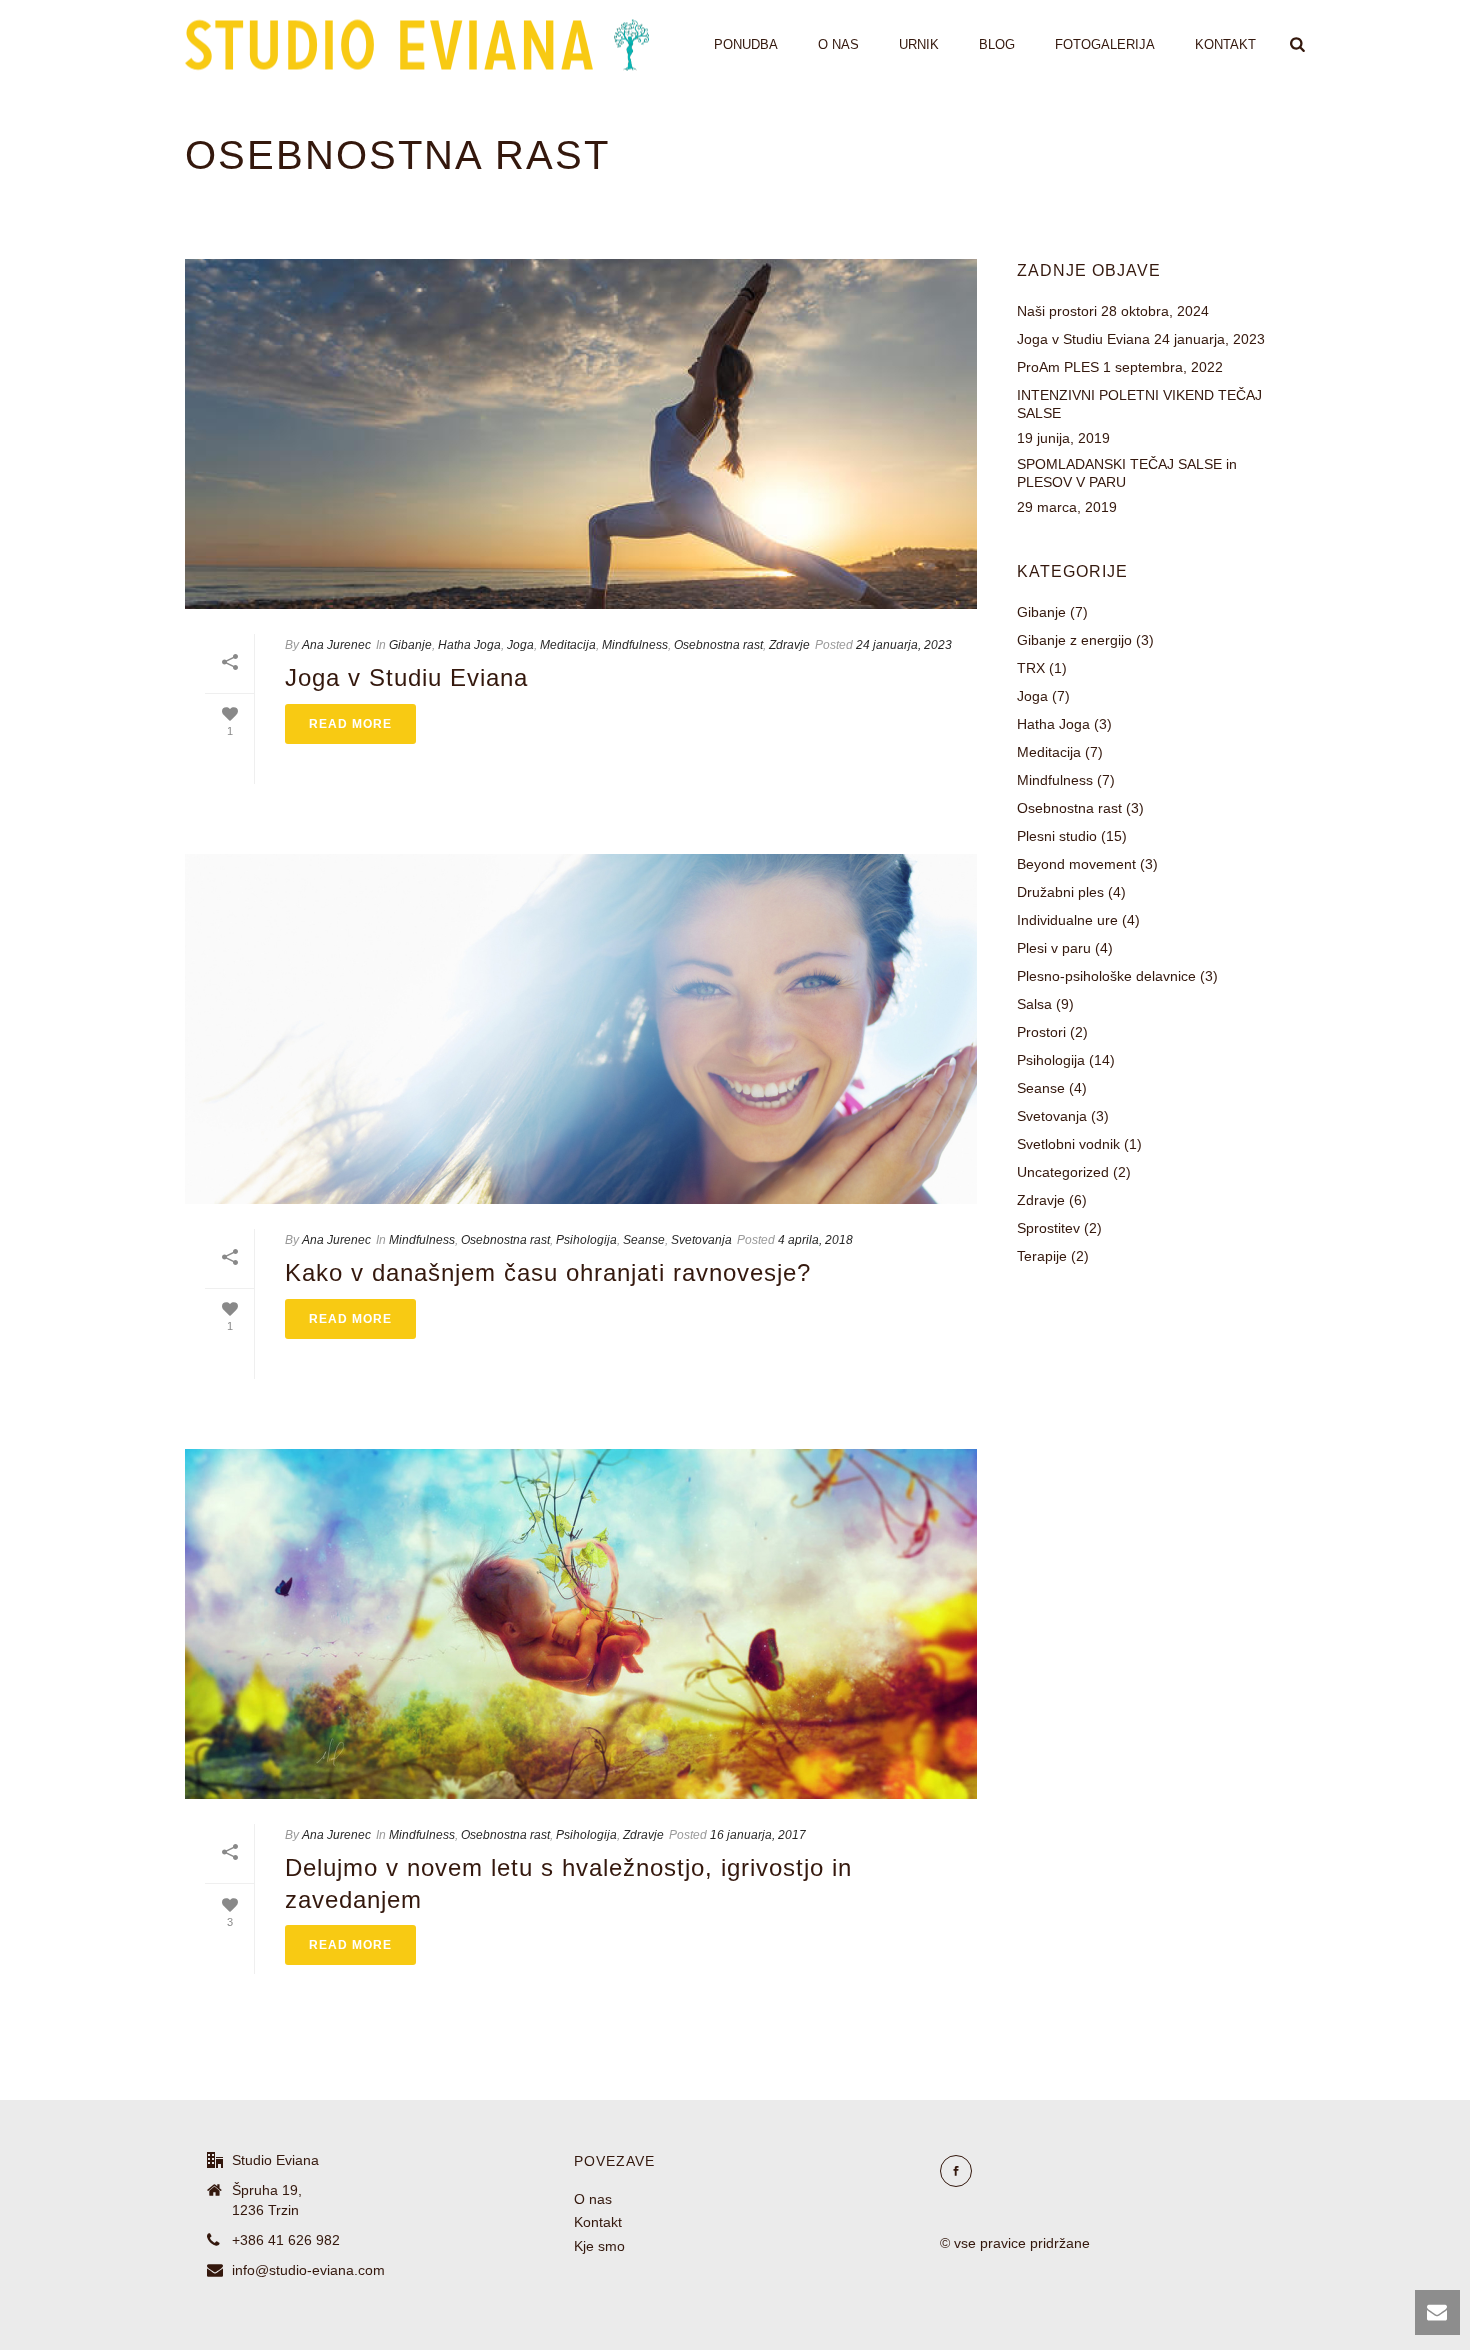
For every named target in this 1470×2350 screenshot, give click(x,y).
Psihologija (586, 1240)
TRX (1031, 668)
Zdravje (789, 645)
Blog (997, 44)
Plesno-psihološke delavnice (1106, 976)
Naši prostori (1057, 311)
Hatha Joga (469, 645)
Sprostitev (1048, 1228)
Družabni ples (1060, 892)
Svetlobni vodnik (1068, 1144)
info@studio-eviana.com (308, 2270)
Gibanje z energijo (1074, 640)
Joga (520, 645)
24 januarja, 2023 (904, 645)
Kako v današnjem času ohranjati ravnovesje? (548, 1272)
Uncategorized (1063, 1172)
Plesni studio (1057, 836)
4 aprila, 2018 (815, 1240)
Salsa (1034, 1004)
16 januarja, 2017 (758, 1835)
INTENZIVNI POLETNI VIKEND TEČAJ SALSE (1139, 404)
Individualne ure (1067, 920)
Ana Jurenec (336, 645)
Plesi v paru (1054, 948)
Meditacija (568, 645)
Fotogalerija (1105, 44)
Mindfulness (635, 645)
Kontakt (1225, 44)
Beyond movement (1076, 864)
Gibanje (410, 645)
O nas (838, 44)
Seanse (644, 1240)
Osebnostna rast (718, 645)
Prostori (1041, 1032)
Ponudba (746, 44)
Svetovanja (701, 1240)
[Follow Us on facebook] (956, 2171)
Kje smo (599, 2246)
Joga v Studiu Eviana (406, 677)
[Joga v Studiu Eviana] (581, 434)
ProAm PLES (1058, 367)
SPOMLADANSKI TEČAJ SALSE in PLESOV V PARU (1127, 473)
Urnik (919, 44)
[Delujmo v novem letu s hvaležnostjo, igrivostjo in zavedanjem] (581, 1624)
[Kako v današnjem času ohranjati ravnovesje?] (581, 1029)
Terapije (1042, 1256)
